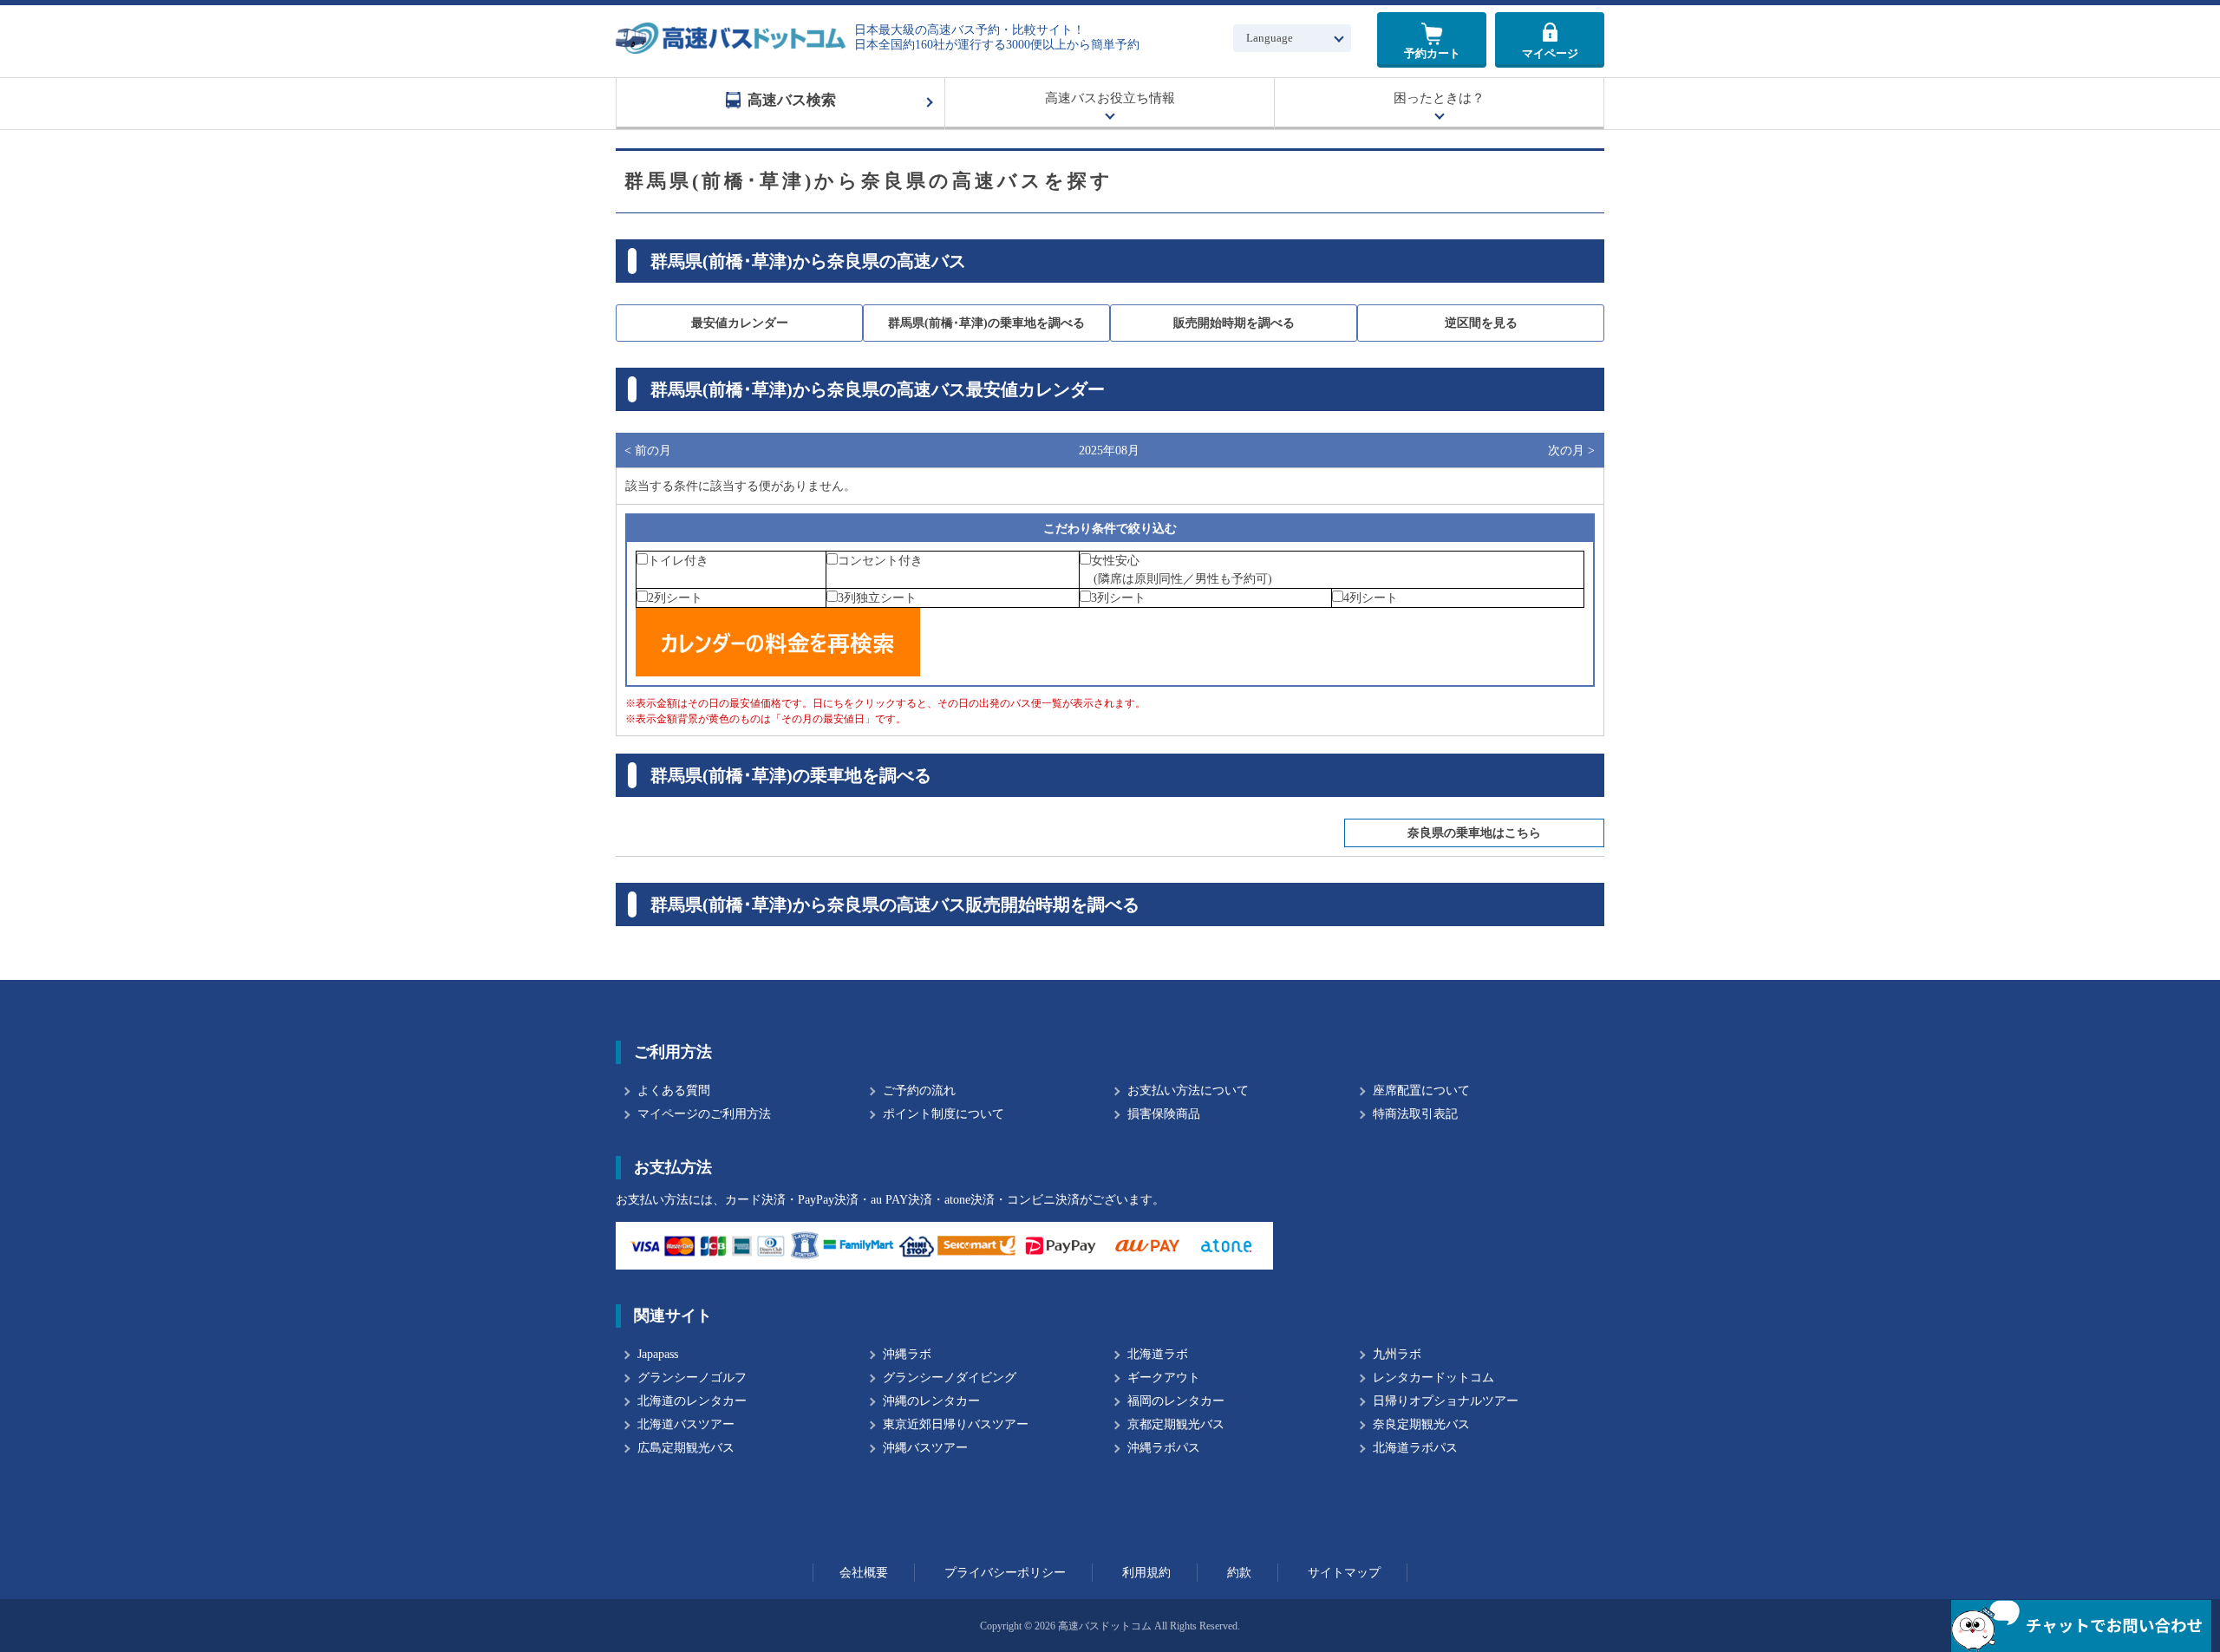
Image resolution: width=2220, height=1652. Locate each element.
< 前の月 (648, 451)
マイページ (1550, 53)
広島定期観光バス (686, 1448)
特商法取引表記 (1415, 1114)
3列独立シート (877, 598)
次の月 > (1571, 451)
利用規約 (1146, 1573)
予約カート (1432, 53)
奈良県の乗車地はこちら (1474, 833)
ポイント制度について (943, 1114)
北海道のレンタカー (692, 1401)
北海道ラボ (1158, 1354)
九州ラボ (1397, 1354)
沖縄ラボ (907, 1354)
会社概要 (864, 1573)
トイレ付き (678, 561)
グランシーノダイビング (950, 1378)
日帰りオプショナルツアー (1446, 1401)
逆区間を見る (1481, 323)
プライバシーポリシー (1005, 1573)
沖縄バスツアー (925, 1448)
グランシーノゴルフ (692, 1378)
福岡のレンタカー (1176, 1401)
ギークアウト (1164, 1378)
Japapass (658, 1354)
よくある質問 (674, 1090)
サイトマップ (1344, 1573)
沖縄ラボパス (1164, 1448)
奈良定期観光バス (1421, 1424)
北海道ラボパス (1415, 1448)
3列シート (1118, 598)
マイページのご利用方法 (704, 1114)
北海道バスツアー (686, 1424)
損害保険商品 (1164, 1114)
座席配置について (1421, 1090)
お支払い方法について (1188, 1090)
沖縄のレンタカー (931, 1401)
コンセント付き (880, 561)
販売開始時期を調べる (1234, 323)
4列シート (1371, 598)
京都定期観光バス (1176, 1424)
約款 (1239, 1573)
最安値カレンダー (740, 323)
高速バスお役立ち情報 (1110, 98)
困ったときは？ (1439, 98)
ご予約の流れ (919, 1090)
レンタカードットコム (1433, 1378)
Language (1270, 38)
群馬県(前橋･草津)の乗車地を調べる (986, 323)
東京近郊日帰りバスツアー (956, 1424)
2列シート (675, 598)
